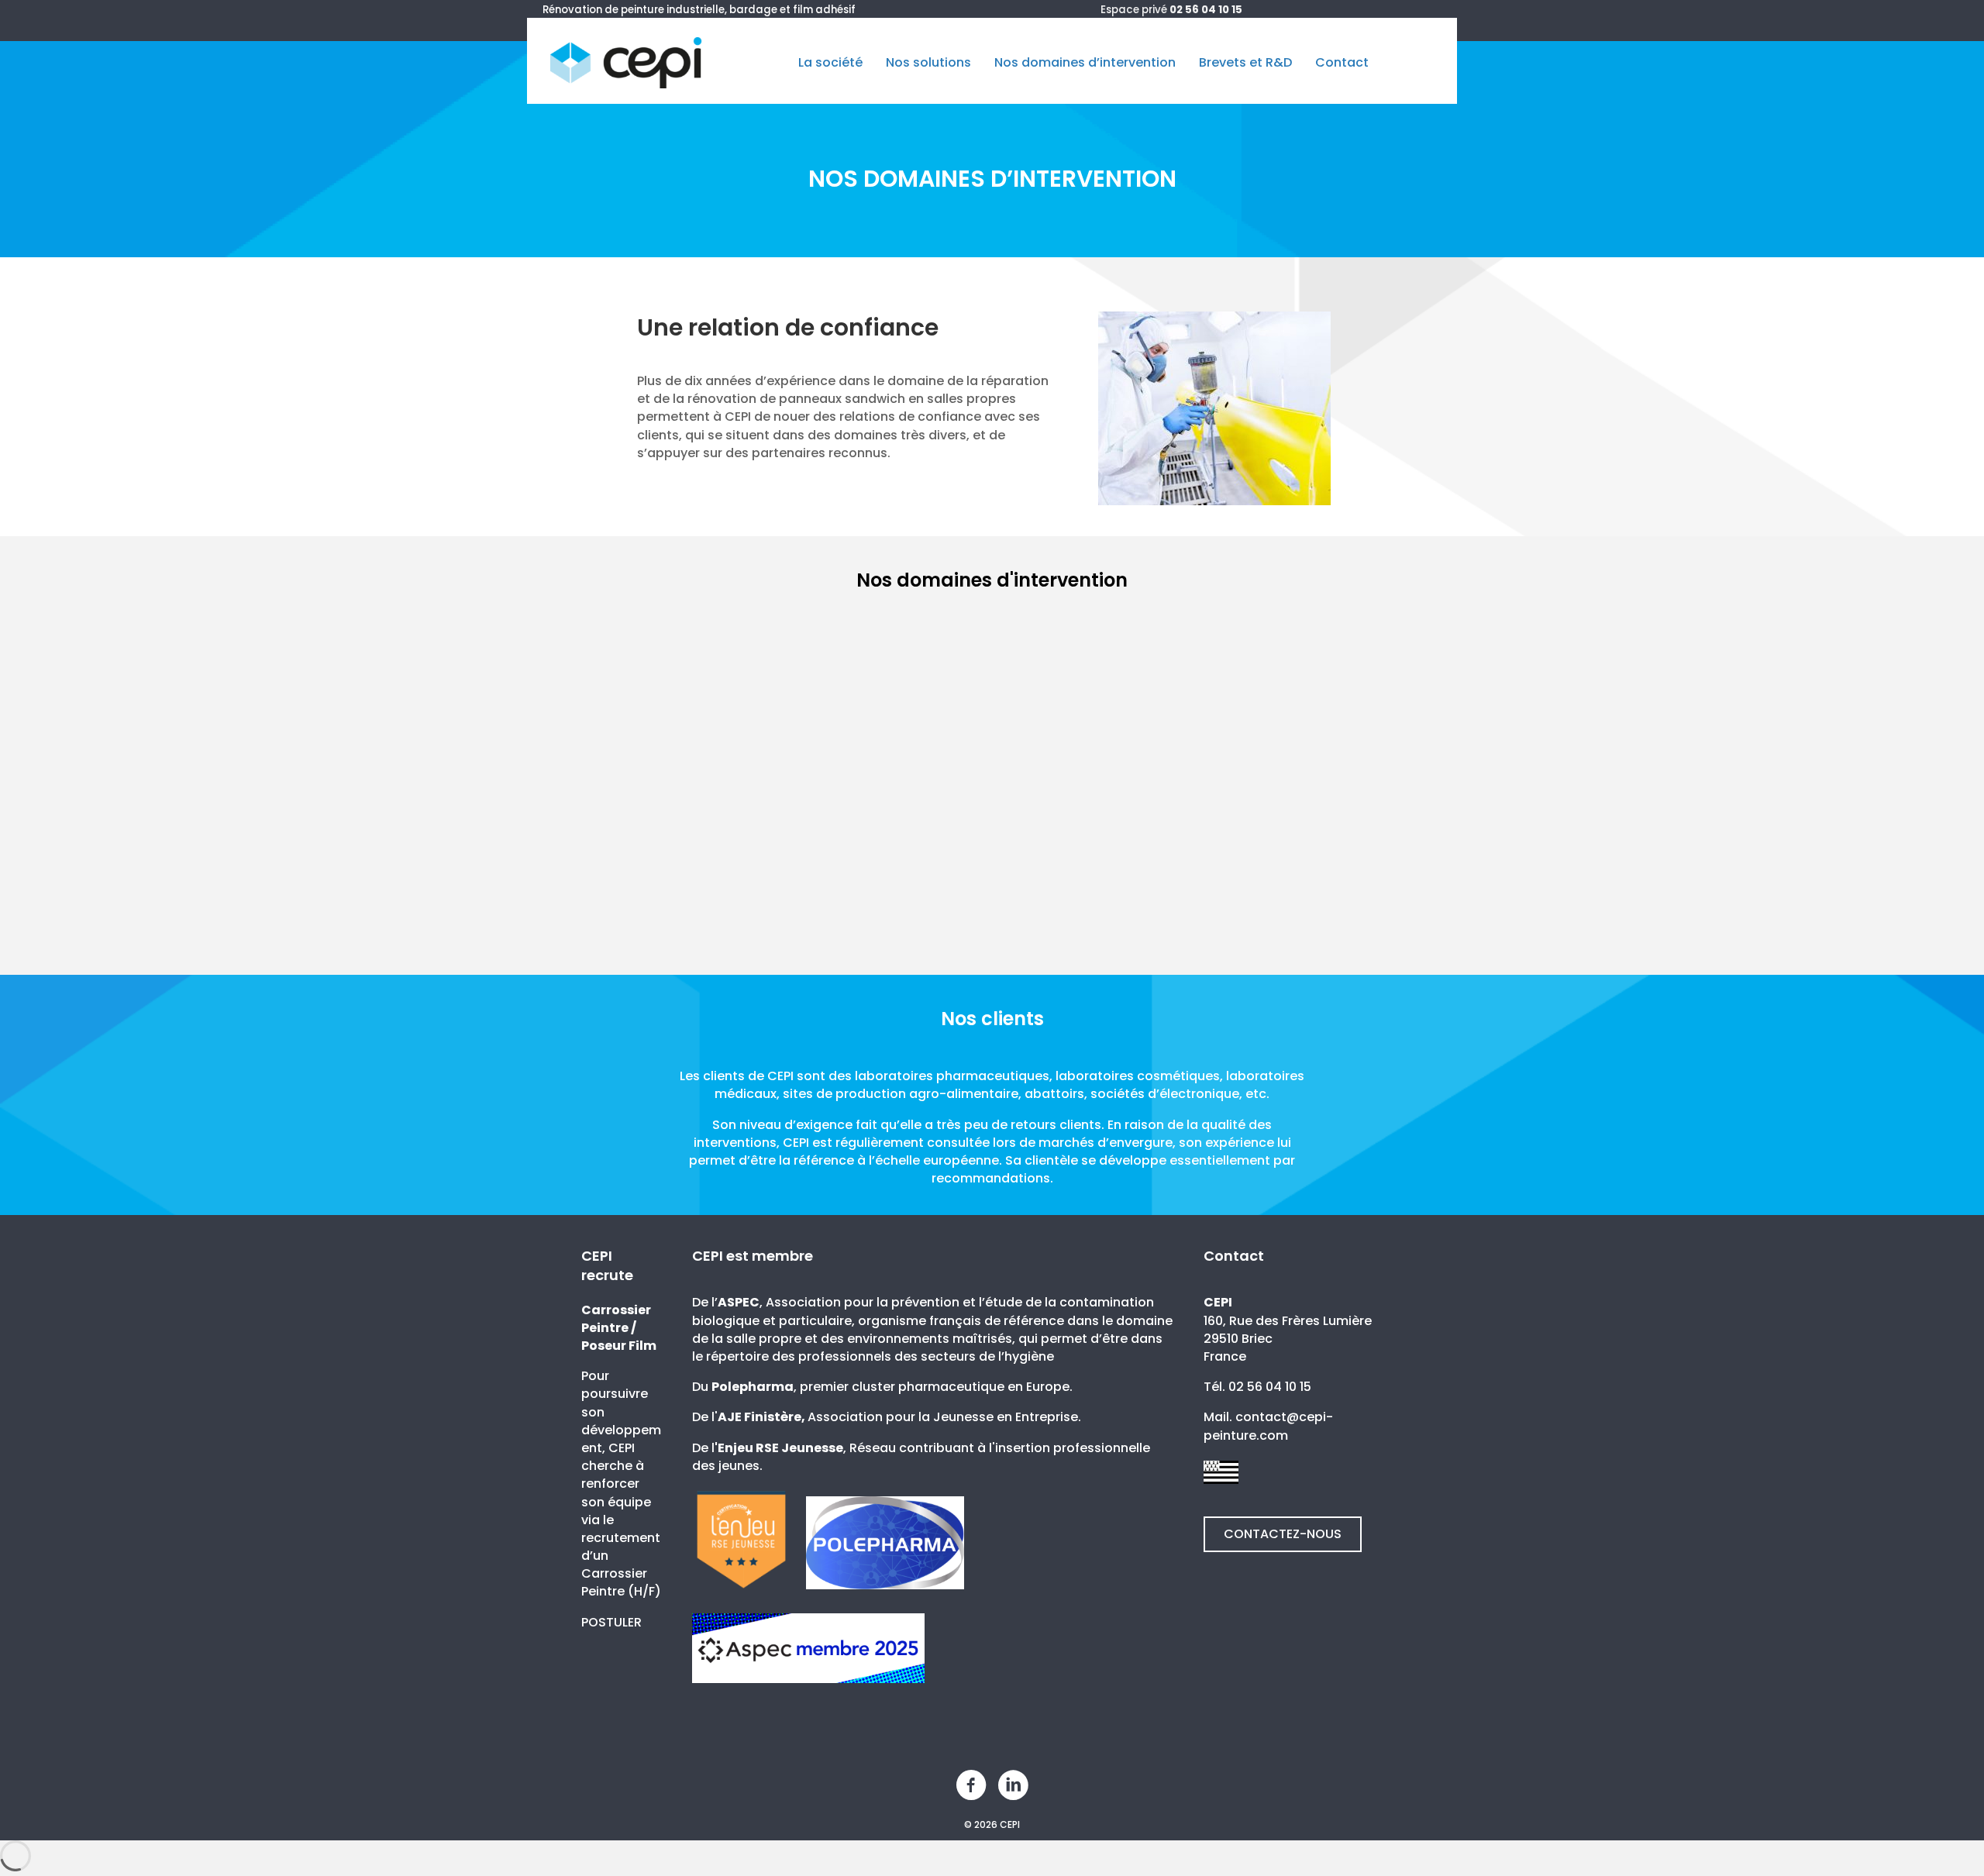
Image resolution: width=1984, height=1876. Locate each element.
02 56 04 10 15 (1206, 10)
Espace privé (1134, 10)
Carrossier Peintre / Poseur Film (619, 1328)
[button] (1283, 1534)
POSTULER (611, 1622)
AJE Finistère (759, 1417)
